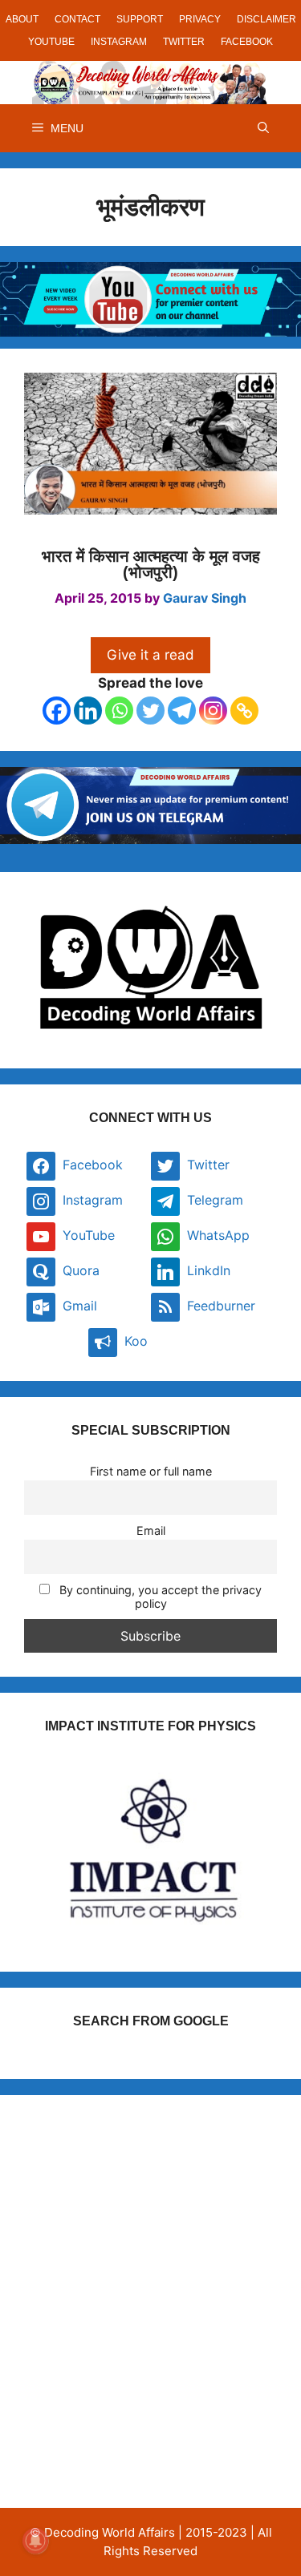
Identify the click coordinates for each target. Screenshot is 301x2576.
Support (140, 19)
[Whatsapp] (119, 711)
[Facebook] (57, 711)
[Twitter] (150, 711)
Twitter (184, 42)
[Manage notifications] (35, 2541)
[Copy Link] (244, 711)
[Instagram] (213, 711)
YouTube (51, 42)
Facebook (247, 42)
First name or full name (151, 1471)
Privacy (200, 19)
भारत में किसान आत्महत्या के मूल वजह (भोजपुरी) (151, 564)
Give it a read (150, 655)
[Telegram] (182, 711)
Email (151, 1530)
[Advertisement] (150, 2269)
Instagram (119, 42)
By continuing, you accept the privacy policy (159, 1597)
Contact (77, 19)
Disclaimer (266, 19)
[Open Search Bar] (263, 128)
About (22, 19)
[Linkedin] (88, 711)
